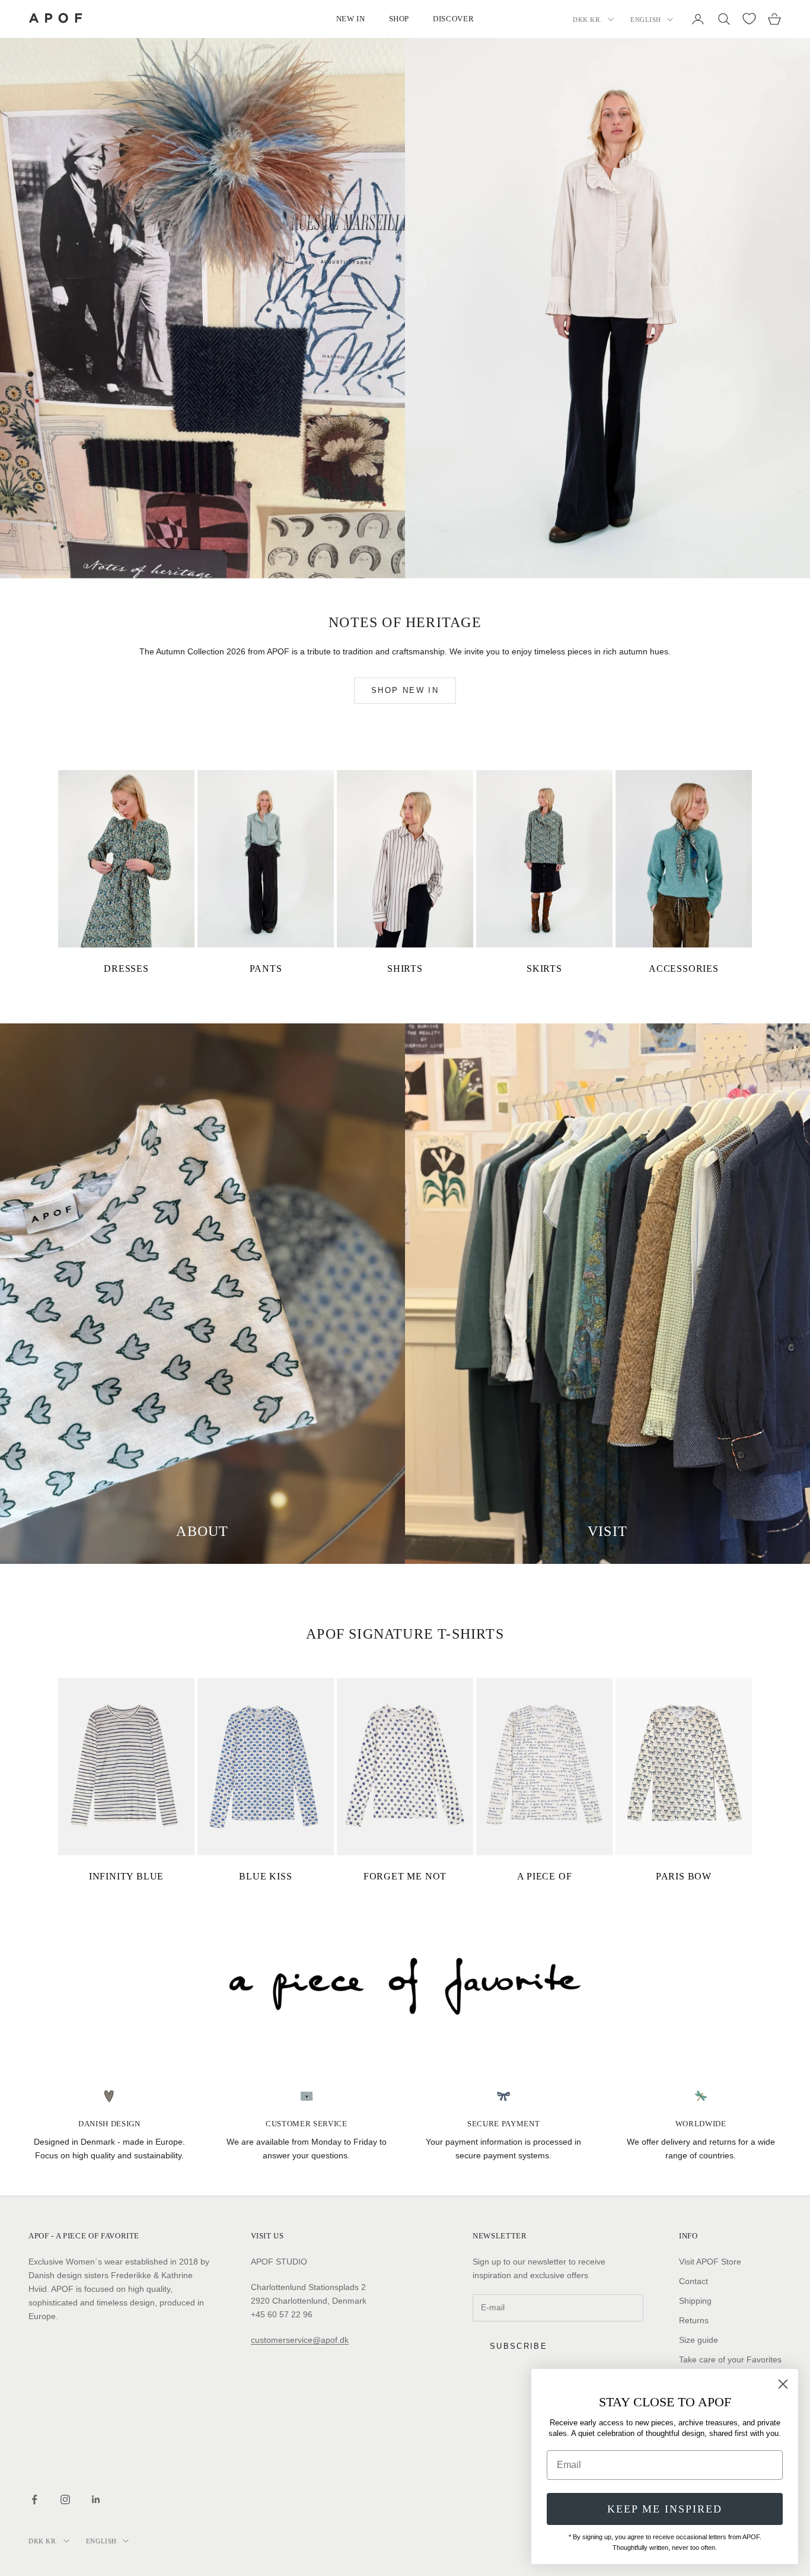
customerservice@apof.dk (300, 2340)
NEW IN (351, 19)
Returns (694, 2320)
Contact (693, 2281)
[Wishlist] (749, 19)
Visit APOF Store (710, 2262)
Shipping (695, 2301)
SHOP (399, 19)
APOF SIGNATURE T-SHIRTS (405, 1634)
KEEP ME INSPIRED (665, 2509)
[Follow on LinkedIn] (96, 2499)
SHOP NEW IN (405, 690)
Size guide (699, 2340)
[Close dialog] (783, 2384)
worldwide (701, 2124)
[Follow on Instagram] (65, 2499)
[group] (405, 1986)
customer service (307, 2124)
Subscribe (519, 2346)
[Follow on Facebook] (34, 2499)
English (646, 20)
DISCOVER (453, 19)
